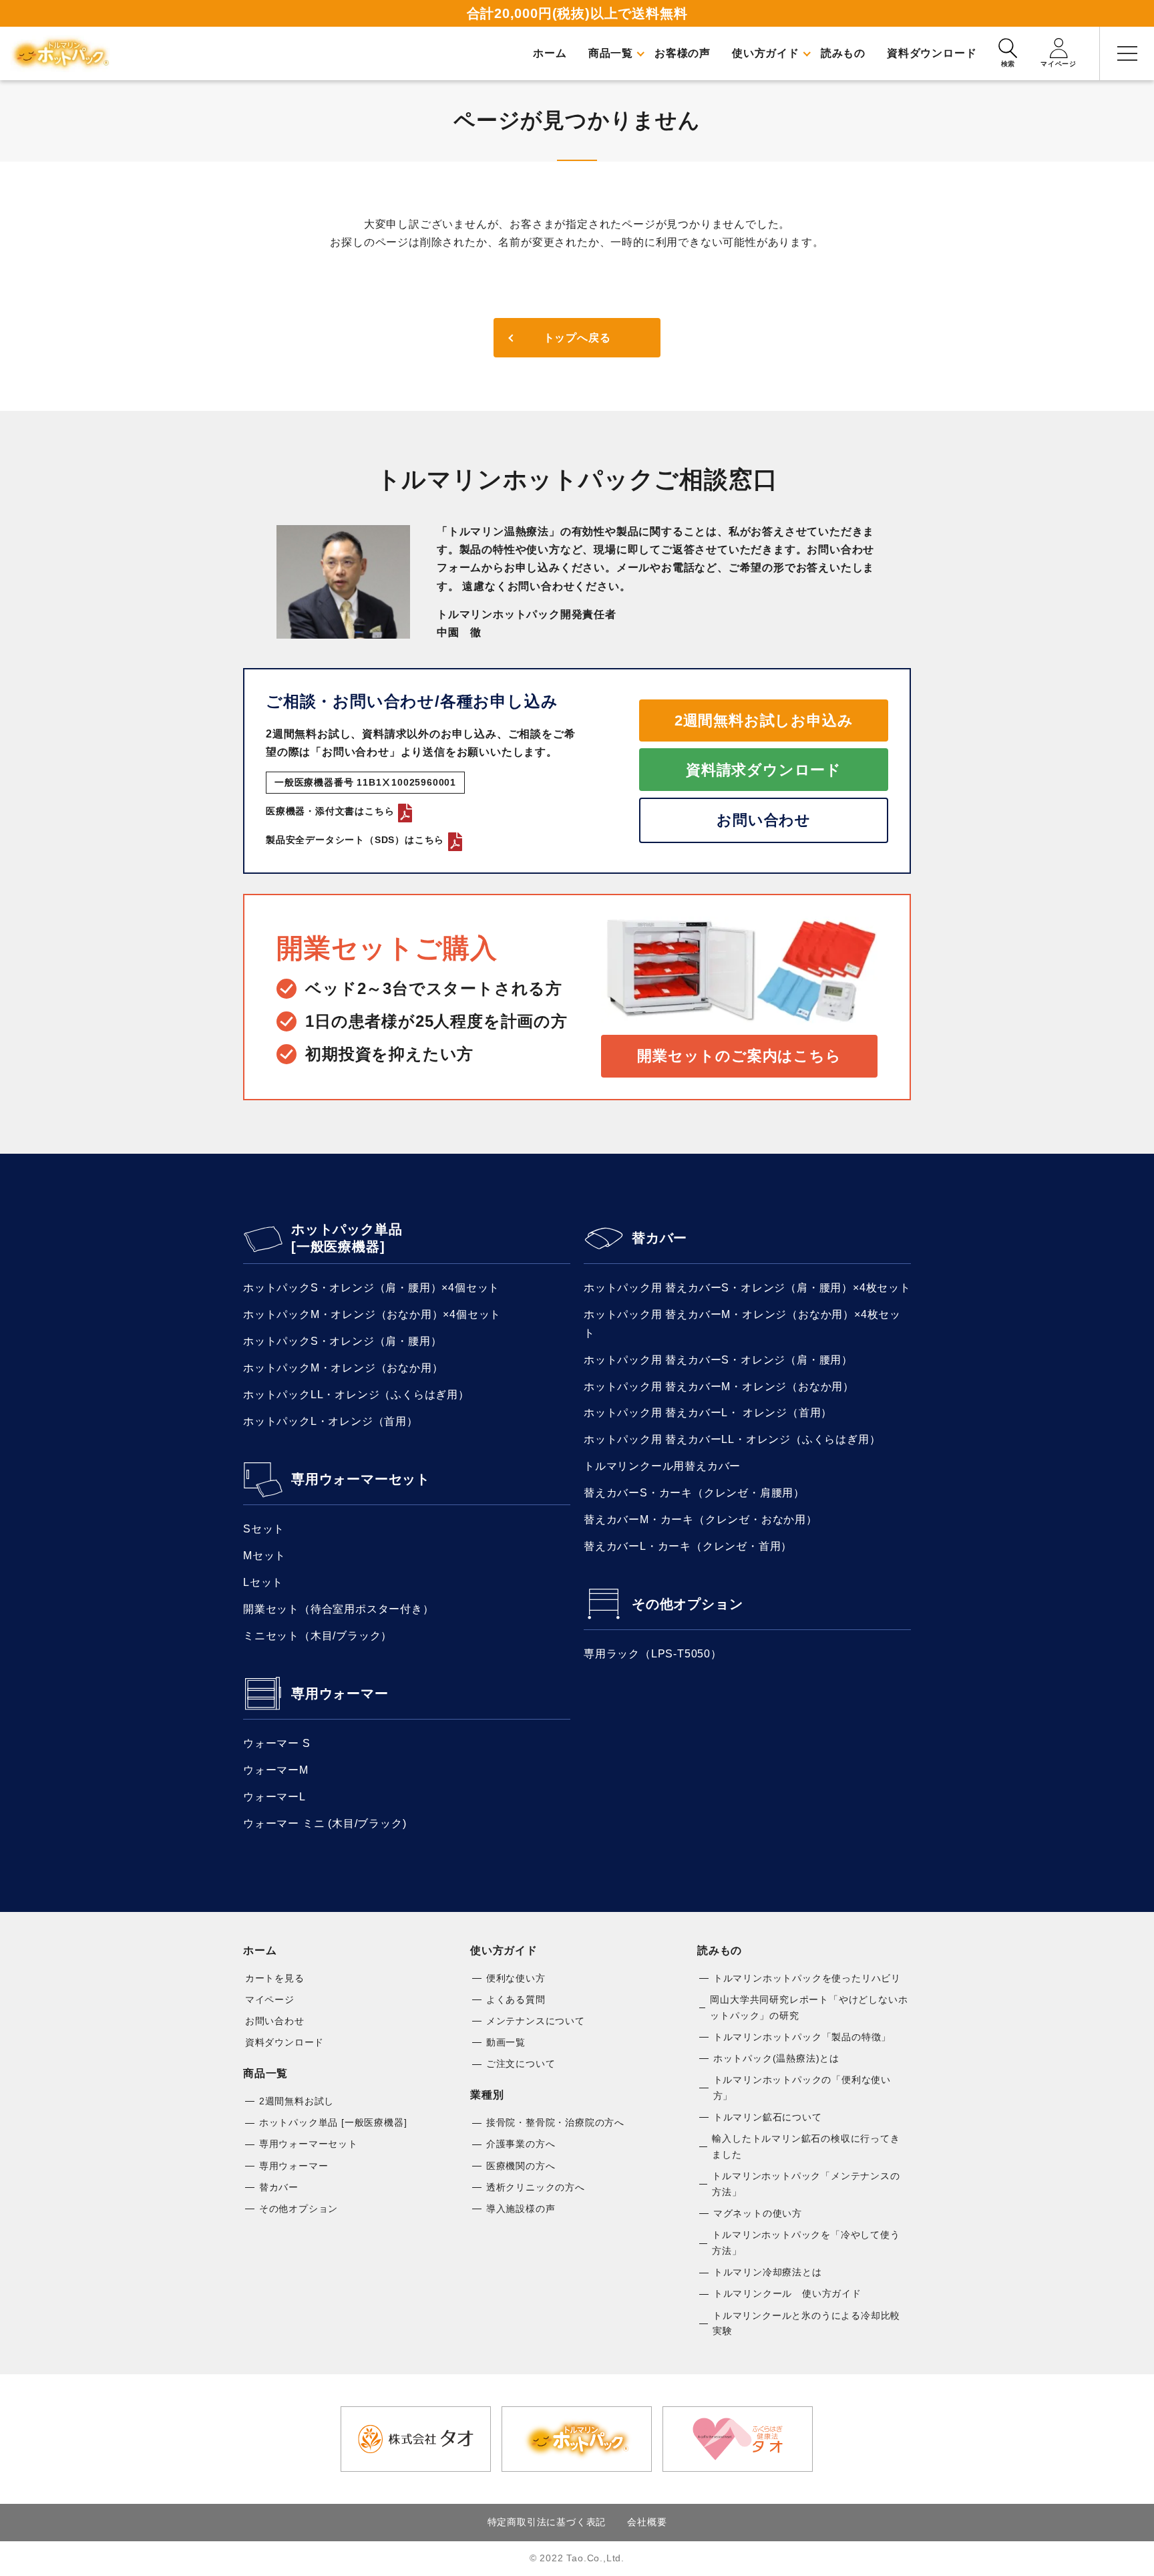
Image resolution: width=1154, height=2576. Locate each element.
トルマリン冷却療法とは (768, 2272)
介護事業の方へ (521, 2144)
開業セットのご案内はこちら (739, 1056)
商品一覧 (265, 2073)
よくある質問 (516, 1999)
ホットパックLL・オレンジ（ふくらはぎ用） (356, 1395)
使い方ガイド (504, 1950)
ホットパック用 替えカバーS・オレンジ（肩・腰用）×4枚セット (747, 1288)
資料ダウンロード (284, 2042)
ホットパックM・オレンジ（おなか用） (343, 1368)
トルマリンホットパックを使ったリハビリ (807, 1978)
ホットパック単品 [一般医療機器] (347, 1238)
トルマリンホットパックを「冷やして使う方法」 (806, 2243)
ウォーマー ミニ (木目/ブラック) (325, 1823)
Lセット (263, 1582)
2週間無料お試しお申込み (764, 720)
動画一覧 (506, 2042)
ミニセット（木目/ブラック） (318, 1636)
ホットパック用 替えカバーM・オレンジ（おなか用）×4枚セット (742, 1323)
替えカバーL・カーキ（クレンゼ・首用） (688, 1546)
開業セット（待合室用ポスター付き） (339, 1609)
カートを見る (275, 1978)
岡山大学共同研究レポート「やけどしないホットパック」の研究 (809, 2007)
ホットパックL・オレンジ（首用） (331, 1421)
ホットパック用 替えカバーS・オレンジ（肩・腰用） (718, 1360)
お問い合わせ (764, 820)
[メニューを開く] (1127, 53)
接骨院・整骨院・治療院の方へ (555, 2122)
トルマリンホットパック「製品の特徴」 (802, 2037)
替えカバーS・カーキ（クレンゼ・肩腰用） (694, 1493)
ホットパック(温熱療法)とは (776, 2058)
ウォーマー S (277, 1743)
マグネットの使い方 (758, 2213)
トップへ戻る (577, 338)
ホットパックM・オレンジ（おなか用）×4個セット (372, 1314)
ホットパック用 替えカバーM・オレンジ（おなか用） (719, 1387)
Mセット (264, 1556)
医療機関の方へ (521, 2166)
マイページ (270, 1999)
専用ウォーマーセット (361, 1479)
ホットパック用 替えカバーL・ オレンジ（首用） (708, 1413)
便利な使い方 (516, 1978)
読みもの (720, 1950)
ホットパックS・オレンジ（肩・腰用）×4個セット (371, 1288)
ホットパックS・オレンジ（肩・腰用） (342, 1341)
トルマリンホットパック (60, 53)
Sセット (264, 1529)
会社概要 (647, 2522)
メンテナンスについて (536, 2021)
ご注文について (521, 2064)
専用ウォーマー (340, 1694)
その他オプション (687, 1604)
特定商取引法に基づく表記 (547, 2522)
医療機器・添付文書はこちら (330, 811)
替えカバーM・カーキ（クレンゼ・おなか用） (701, 1519)
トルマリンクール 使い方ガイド (787, 2293)
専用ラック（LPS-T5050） (653, 1654)
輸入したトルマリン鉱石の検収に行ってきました (806, 2146)
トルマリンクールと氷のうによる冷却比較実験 (806, 2323)
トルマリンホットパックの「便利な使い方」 (802, 2088)
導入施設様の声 (521, 2209)
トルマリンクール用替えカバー (662, 1466)
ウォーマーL (274, 1797)
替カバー (659, 1238)
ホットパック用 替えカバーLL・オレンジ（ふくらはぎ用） (732, 1439)
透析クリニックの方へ (536, 2187)
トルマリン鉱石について (768, 2117)
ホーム (260, 1950)
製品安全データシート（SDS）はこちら (355, 840)
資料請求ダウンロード (764, 770)
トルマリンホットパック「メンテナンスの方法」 (806, 2184)
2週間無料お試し (297, 2101)
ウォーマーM (276, 1770)
